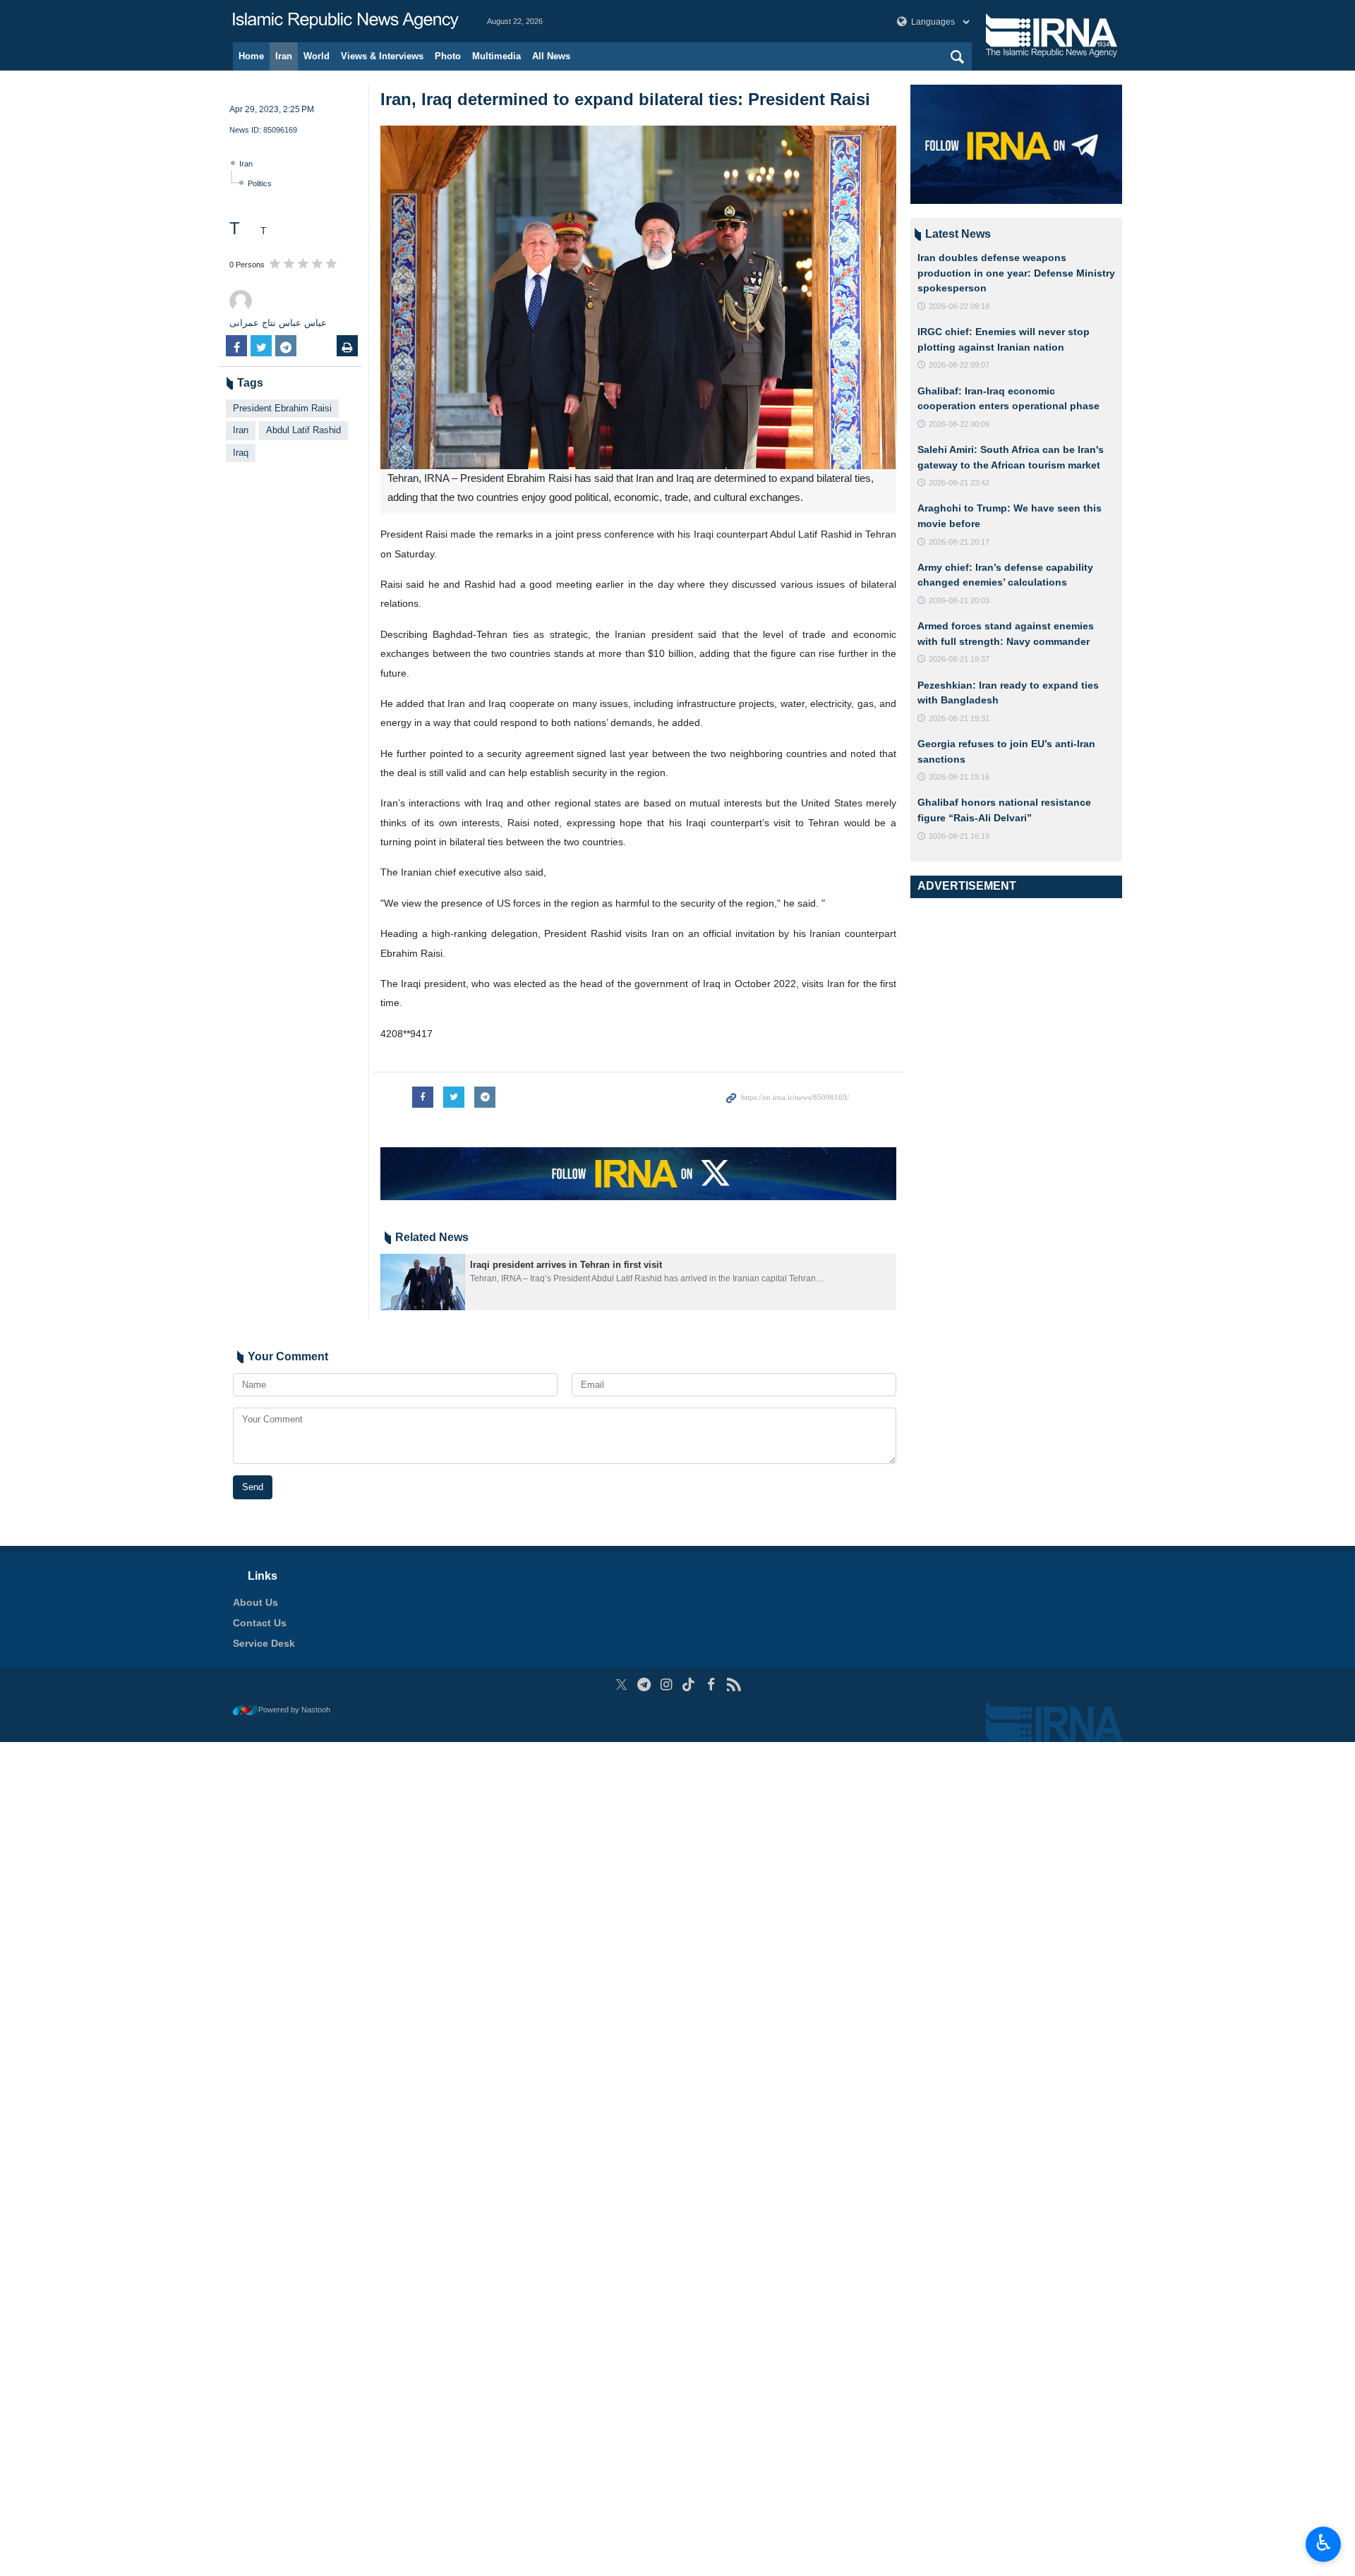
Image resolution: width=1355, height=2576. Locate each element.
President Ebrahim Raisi (282, 408)
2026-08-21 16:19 (959, 836)
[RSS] (734, 1685)
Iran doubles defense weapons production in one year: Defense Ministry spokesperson (1016, 273)
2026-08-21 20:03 (959, 600)
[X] (621, 1685)
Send (253, 1487)
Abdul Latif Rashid (303, 430)
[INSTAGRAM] (667, 1685)
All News (551, 56)
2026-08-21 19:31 (959, 718)
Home (251, 56)
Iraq (241, 453)
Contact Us (260, 1623)
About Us (255, 1602)
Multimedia (496, 56)
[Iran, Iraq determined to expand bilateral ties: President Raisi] (638, 297)
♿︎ (1324, 2543)
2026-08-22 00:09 (959, 424)
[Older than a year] (423, 1282)
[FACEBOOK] (711, 1685)
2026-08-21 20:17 (959, 542)
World (317, 56)
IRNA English (346, 21)
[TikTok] (689, 1685)
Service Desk (264, 1643)
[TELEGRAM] (644, 1685)
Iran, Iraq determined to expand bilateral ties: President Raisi (625, 99)
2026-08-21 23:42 (959, 483)
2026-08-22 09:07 (959, 365)
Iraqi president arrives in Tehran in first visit (566, 1265)
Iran (284, 56)
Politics (260, 183)
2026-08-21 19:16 (959, 777)
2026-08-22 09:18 (959, 306)
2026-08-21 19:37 (959, 659)
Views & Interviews (382, 56)
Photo (448, 56)
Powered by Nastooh (294, 1710)
